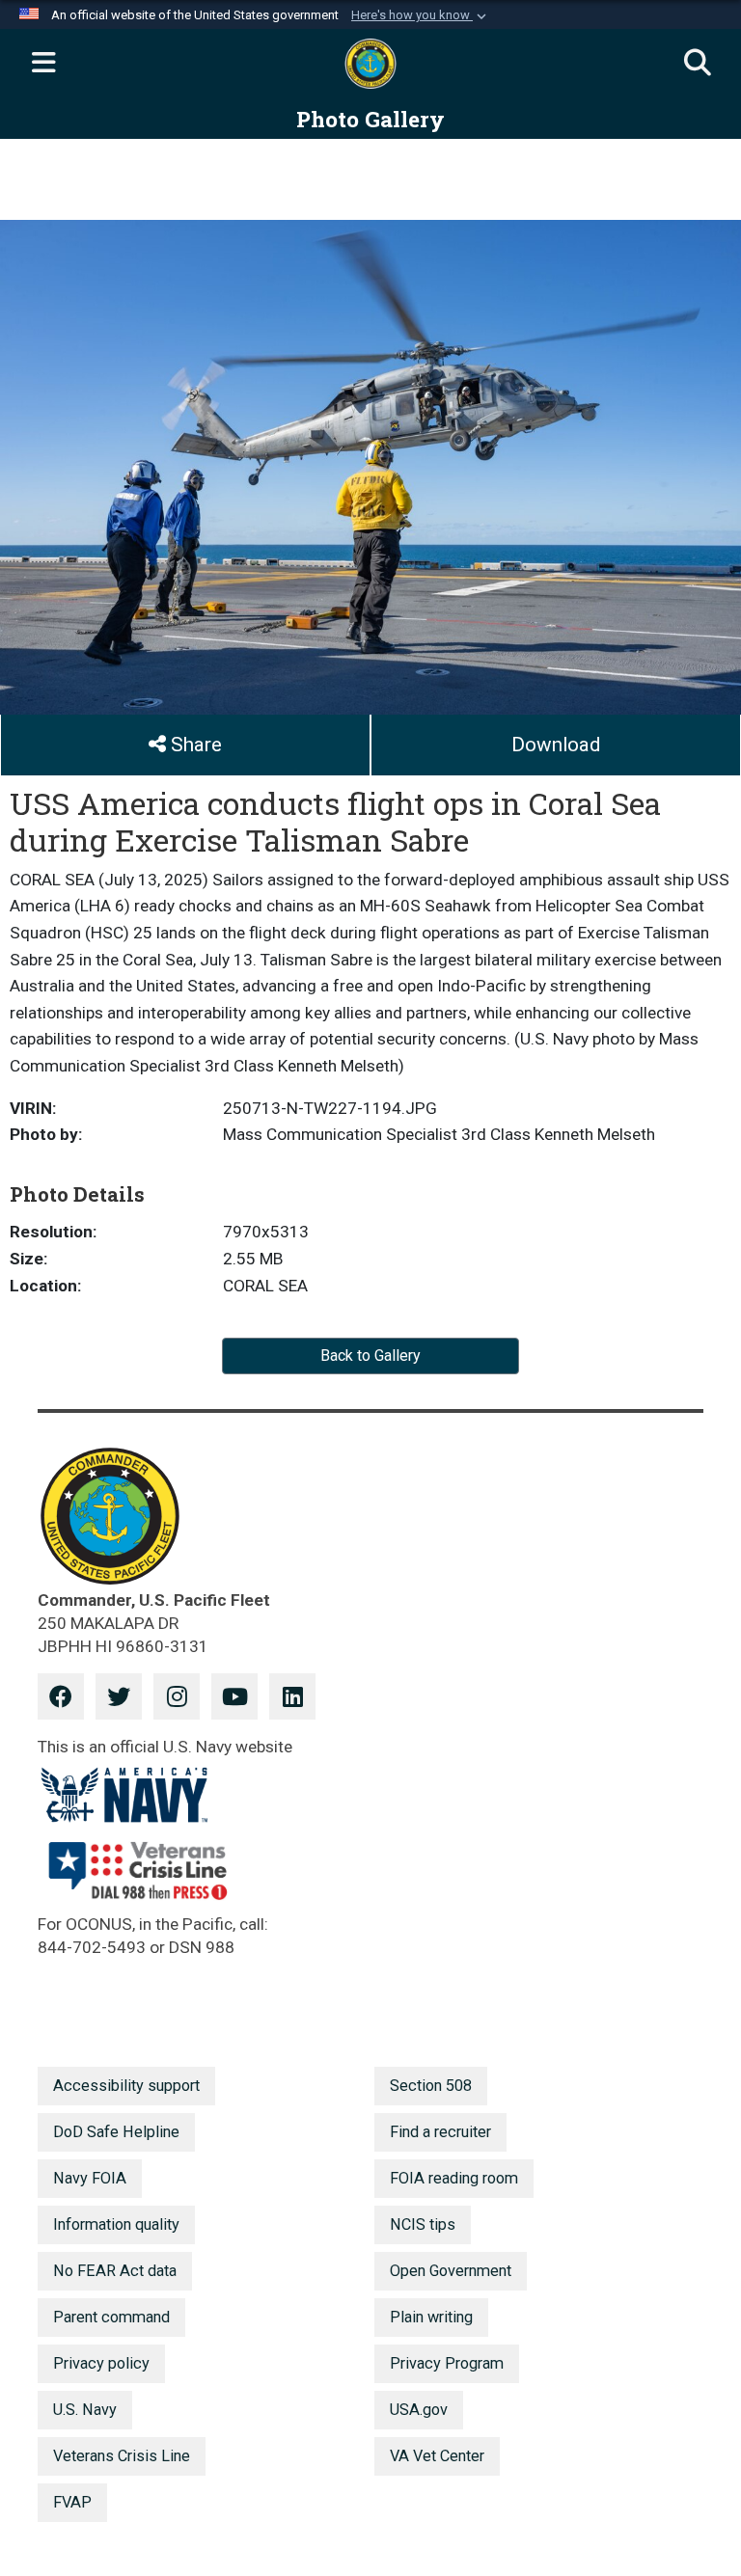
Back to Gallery (370, 1356)
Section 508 (431, 2086)
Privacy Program (447, 2363)
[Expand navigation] (43, 64)
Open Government (451, 2271)
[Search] (698, 64)
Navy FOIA (90, 2178)
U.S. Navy (85, 2410)
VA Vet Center (437, 2456)
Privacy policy (101, 2363)
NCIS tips (423, 2224)
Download (556, 745)
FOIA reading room (454, 2178)
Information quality (116, 2224)
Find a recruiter (440, 2132)
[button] (421, 15)
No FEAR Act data (115, 2271)
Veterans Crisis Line (122, 2456)
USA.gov (419, 2410)
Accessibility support (126, 2086)
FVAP (72, 2502)
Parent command (111, 2317)
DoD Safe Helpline (116, 2132)
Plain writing (431, 2317)
